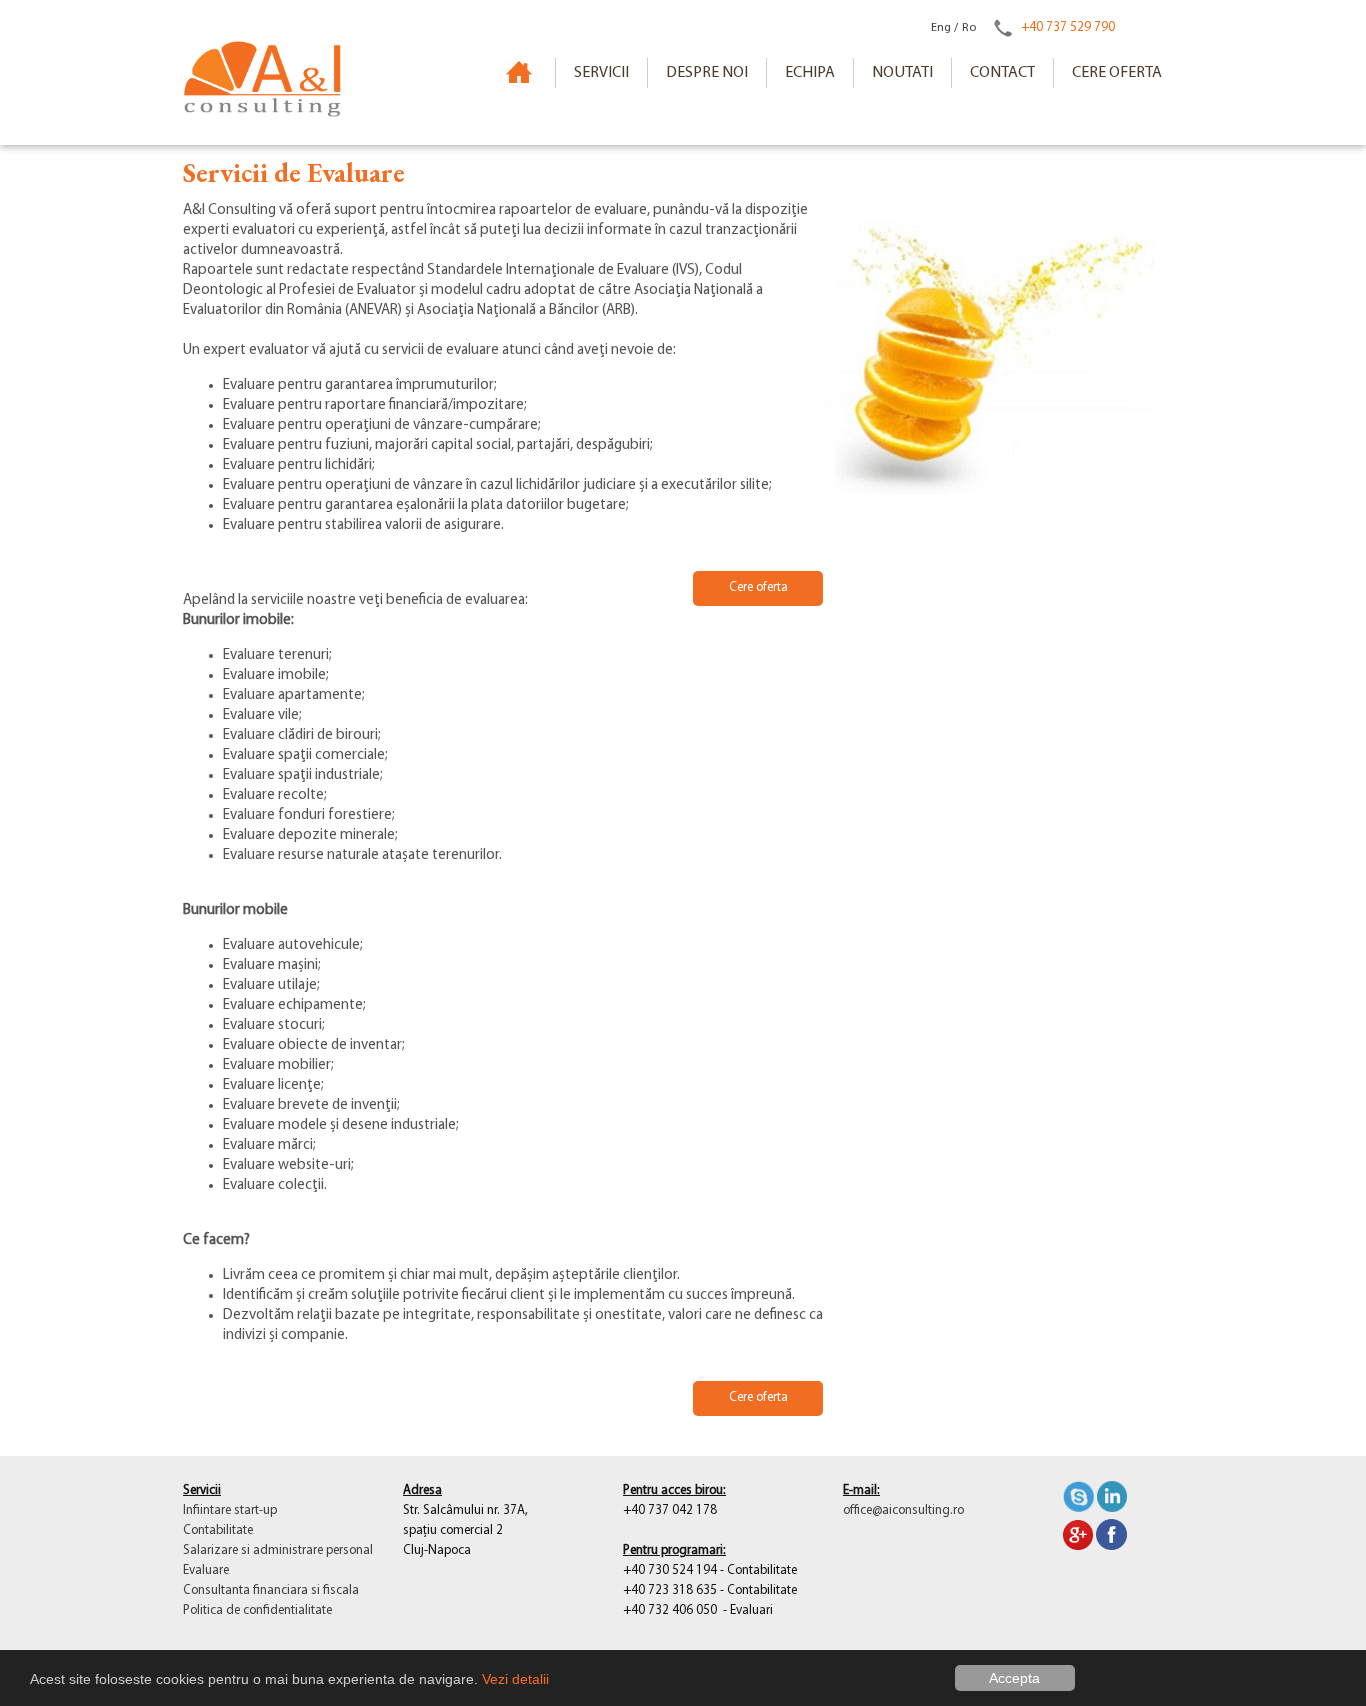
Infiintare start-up (230, 1510)
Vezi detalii (515, 1679)
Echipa (810, 73)
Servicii (601, 73)
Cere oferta (1117, 73)
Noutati (902, 73)
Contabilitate (218, 1530)
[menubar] (867, 73)
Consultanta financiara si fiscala (271, 1590)
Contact (1002, 73)
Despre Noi (707, 73)
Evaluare (206, 1570)
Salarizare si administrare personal (278, 1550)
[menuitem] (601, 73)
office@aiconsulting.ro (903, 1510)
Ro (969, 28)
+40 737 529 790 (1068, 27)
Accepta (1014, 1678)
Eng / (944, 28)
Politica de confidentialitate (257, 1610)
